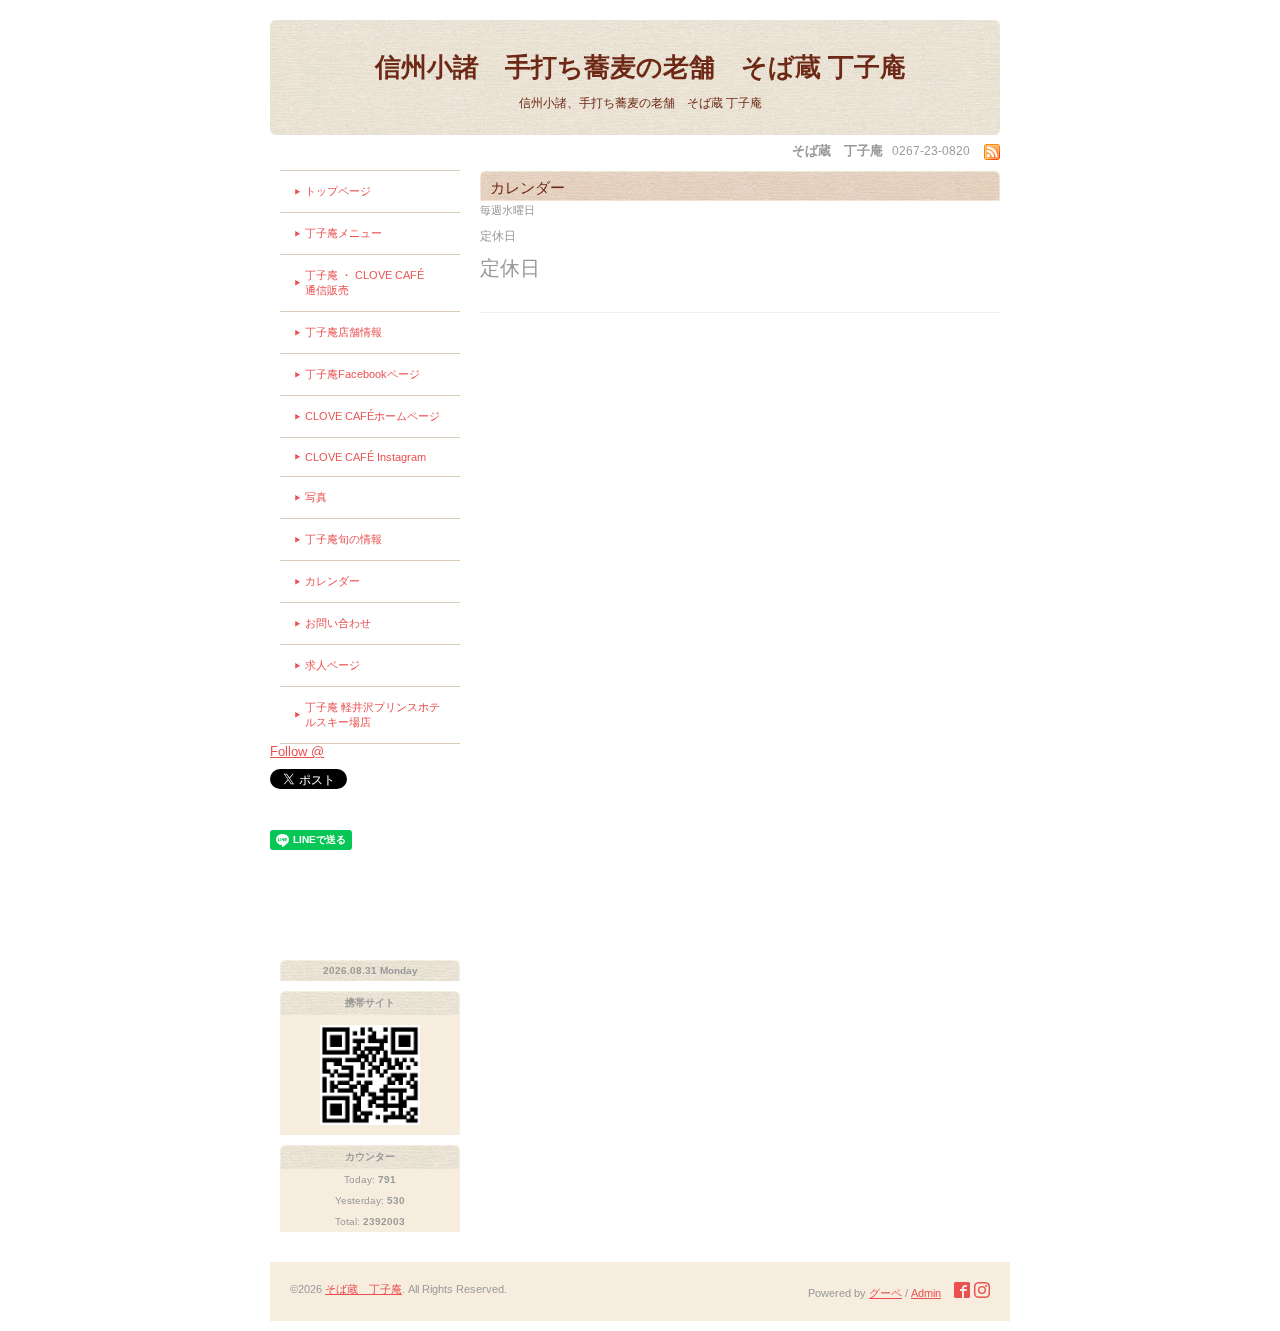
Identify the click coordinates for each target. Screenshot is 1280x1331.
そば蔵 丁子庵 (363, 1289)
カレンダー (332, 581)
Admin (926, 1293)
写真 (316, 497)
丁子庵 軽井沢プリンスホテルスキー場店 (372, 714)
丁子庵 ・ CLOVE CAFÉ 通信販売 (382, 282)
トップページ (338, 191)
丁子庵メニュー (343, 233)
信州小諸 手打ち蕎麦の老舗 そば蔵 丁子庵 (640, 67)
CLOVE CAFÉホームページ (372, 416)
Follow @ (297, 751)
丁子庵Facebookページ (362, 374)
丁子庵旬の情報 (343, 539)
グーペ (885, 1293)
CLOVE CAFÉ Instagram (365, 457)
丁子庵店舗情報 (343, 332)
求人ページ (332, 665)
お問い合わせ (338, 623)
